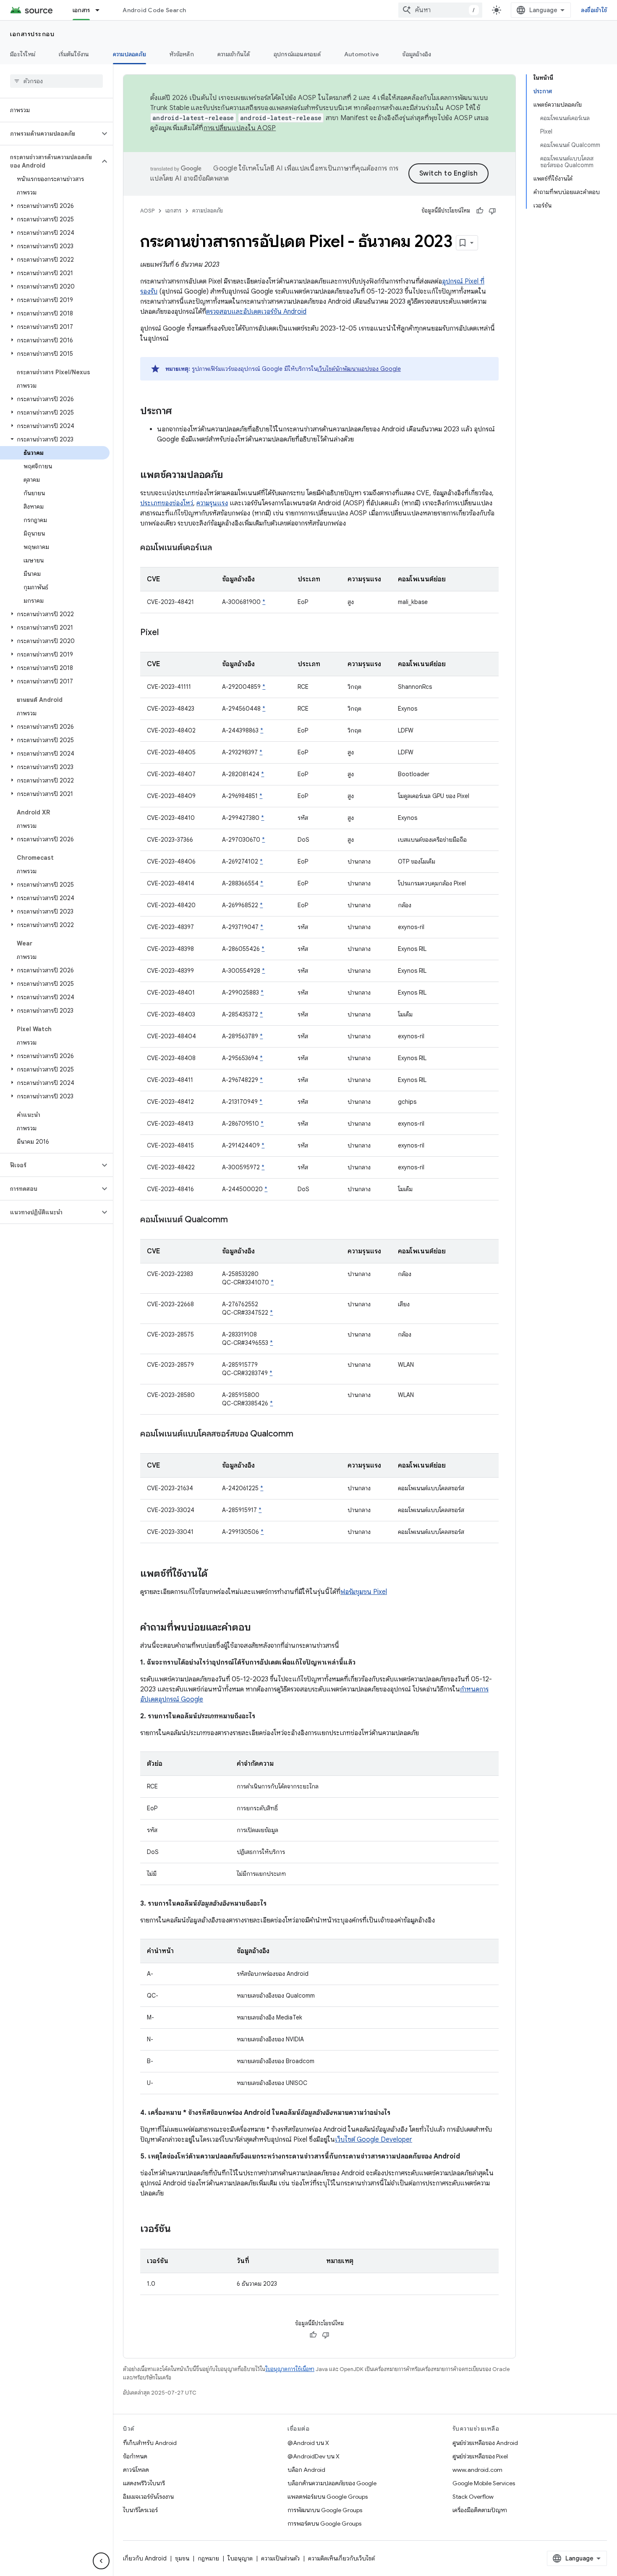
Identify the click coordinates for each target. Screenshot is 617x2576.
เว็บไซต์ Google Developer (374, 2140)
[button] (50, 134)
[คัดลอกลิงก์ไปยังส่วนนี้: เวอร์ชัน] (179, 2229)
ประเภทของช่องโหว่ (167, 503)
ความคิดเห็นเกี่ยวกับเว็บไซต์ (341, 2558)
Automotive (362, 54)
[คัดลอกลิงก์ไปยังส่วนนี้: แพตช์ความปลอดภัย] (231, 475)
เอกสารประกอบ (32, 34)
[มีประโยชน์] (480, 211)
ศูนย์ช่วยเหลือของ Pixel (480, 2456)
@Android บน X (308, 2443)
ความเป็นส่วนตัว (280, 2558)
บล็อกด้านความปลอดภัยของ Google (332, 2483)
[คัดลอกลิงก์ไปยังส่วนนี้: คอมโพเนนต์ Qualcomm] (236, 1220)
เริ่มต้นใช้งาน (74, 54)
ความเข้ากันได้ (234, 54)
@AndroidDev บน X (314, 2456)
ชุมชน (182, 2558)
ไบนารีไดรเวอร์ (140, 2510)
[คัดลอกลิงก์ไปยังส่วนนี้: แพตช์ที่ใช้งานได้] (216, 1574)
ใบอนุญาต (240, 2558)
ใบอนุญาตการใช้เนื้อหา (290, 2369)
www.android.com (477, 2470)
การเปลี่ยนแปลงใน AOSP (240, 128)
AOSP (147, 211)
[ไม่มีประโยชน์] (492, 211)
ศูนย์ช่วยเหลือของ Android (485, 2443)
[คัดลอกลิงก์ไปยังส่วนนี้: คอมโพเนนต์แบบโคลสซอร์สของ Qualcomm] (302, 1434)
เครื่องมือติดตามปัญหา (480, 2510)
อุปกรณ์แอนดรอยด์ (297, 54)
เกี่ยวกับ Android (145, 2558)
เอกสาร (81, 10)
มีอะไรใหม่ (23, 54)
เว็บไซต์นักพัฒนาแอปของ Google (359, 369)
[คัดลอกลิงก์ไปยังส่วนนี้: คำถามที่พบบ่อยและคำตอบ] (259, 1628)
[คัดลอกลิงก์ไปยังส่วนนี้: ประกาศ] (180, 412)
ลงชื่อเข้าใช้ (594, 10)
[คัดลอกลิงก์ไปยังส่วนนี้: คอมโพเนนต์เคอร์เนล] (220, 548)
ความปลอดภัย (130, 54)
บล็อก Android (306, 2470)
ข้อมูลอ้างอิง (417, 54)
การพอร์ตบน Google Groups (324, 2523)
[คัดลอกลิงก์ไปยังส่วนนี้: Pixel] (167, 633)
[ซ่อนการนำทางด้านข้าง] (101, 2561)
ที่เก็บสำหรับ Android (150, 2443)
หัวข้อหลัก (182, 54)
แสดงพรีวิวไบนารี (144, 2483)
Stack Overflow (473, 2497)
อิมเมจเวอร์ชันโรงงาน (148, 2497)
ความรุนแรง (212, 503)
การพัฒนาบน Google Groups (325, 2510)
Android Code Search (154, 10)
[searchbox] (56, 81)
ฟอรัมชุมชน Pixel (364, 1592)
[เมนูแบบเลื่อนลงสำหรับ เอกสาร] (101, 10)
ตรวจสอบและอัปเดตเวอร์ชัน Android (256, 312)
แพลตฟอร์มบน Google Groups (328, 2497)
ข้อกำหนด (135, 2456)
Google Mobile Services (484, 2483)
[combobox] (440, 10)
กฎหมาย (208, 2558)
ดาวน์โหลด (136, 2470)
